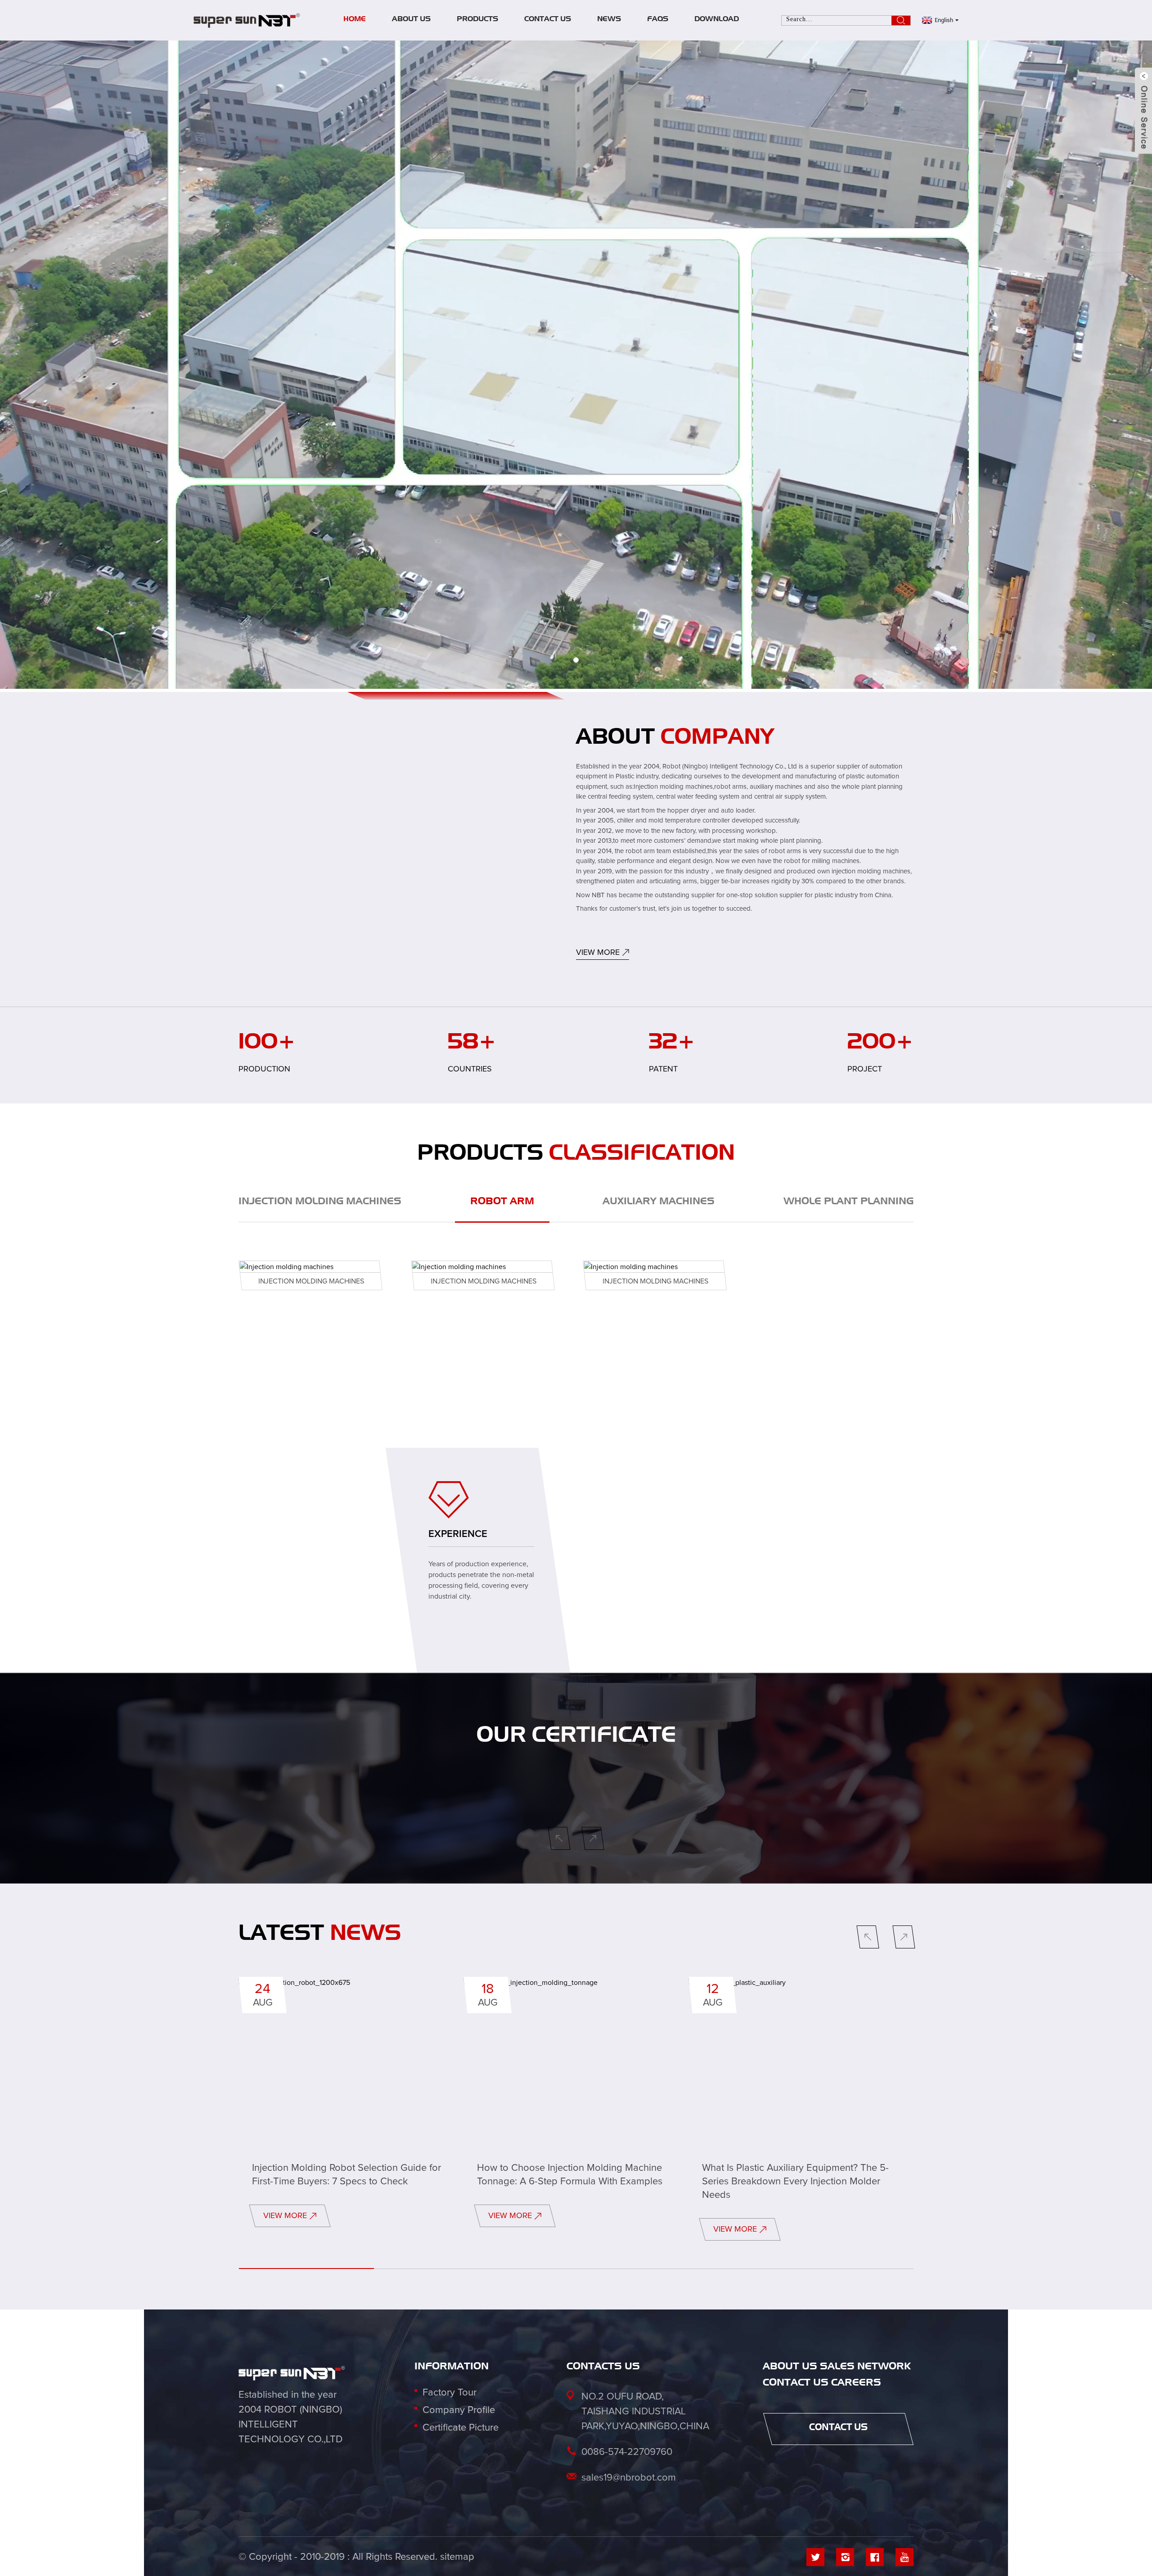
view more (598, 953)
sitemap (457, 2557)
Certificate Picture (461, 2428)
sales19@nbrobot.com (629, 2478)
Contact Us (548, 20)
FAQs (658, 20)
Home (355, 20)
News (609, 20)
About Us (411, 20)
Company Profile (459, 2410)
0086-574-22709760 (627, 2452)
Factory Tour (450, 2393)
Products (477, 20)
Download (717, 20)
